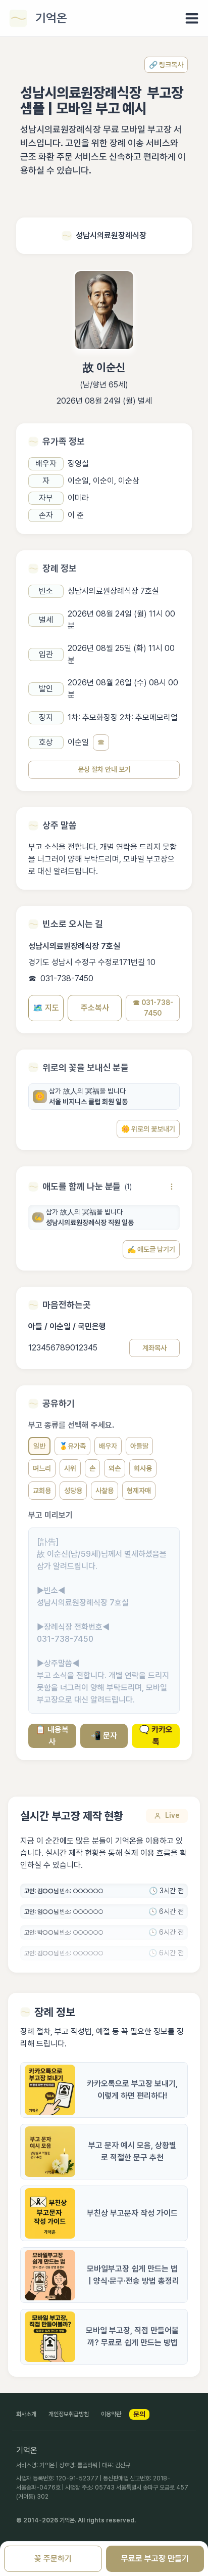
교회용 (42, 1491)
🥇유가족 (72, 1446)
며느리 (42, 1468)
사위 (70, 1468)
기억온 (51, 18)
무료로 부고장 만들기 (155, 2559)
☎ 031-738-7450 (153, 1008)
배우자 (108, 1446)
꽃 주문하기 (53, 2559)
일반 (39, 1446)
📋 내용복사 (52, 1736)
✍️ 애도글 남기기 (151, 1249)
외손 (115, 1468)
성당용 (73, 1491)
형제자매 (139, 1491)
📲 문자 (104, 1736)
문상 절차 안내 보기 (104, 769)
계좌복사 (154, 1348)
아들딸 (139, 1446)
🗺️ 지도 (46, 1008)
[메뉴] (192, 18)
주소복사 (95, 1008)
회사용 (143, 1468)
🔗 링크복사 (166, 65)
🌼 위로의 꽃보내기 (148, 1129)
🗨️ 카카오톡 (156, 1736)
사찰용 (105, 1491)
